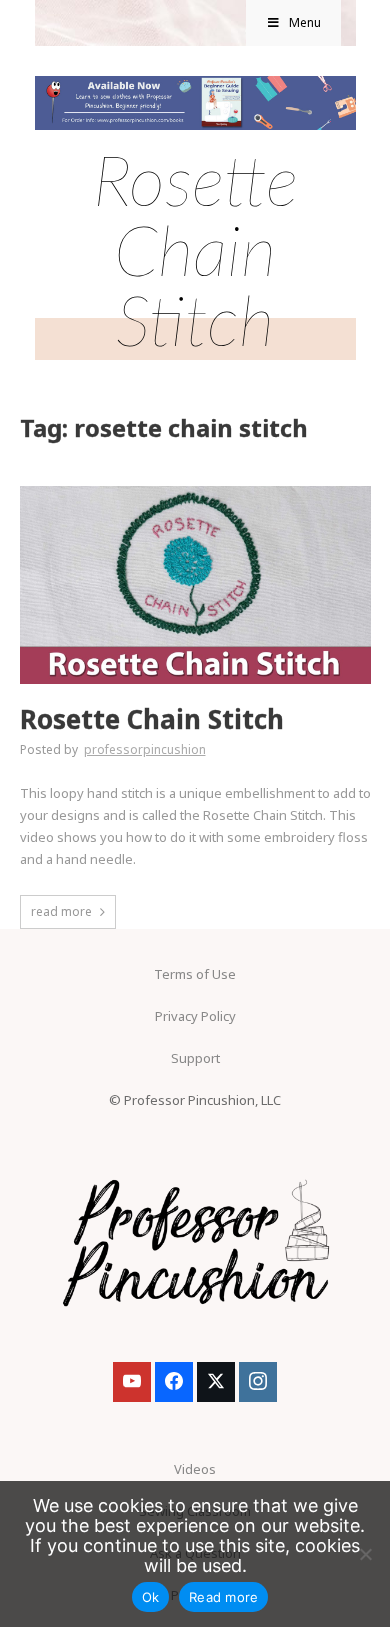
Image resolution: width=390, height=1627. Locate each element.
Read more (223, 1597)
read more (61, 911)
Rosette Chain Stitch (152, 719)
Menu (305, 22)
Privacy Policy (195, 1016)
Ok (151, 1597)
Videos (195, 1469)
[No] (365, 1554)
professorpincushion (145, 749)
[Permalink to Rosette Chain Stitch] (195, 492)
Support (195, 1058)
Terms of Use (195, 974)
